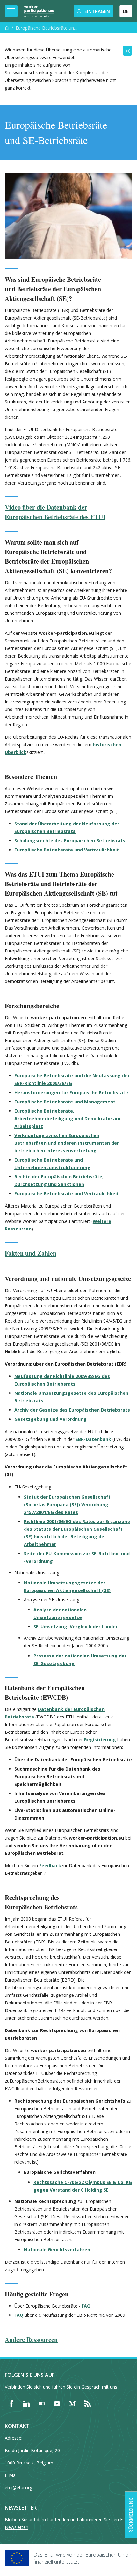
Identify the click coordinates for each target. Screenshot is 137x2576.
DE (126, 11)
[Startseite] (7, 28)
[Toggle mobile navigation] (11, 11)
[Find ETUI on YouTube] (57, 2403)
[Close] (127, 51)
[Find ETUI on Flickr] (42, 2403)
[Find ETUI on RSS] (88, 2403)
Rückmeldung (131, 2515)
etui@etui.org (18, 2488)
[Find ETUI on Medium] (72, 2403)
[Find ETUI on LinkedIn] (26, 2403)
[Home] (39, 11)
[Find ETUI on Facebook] (11, 2403)
